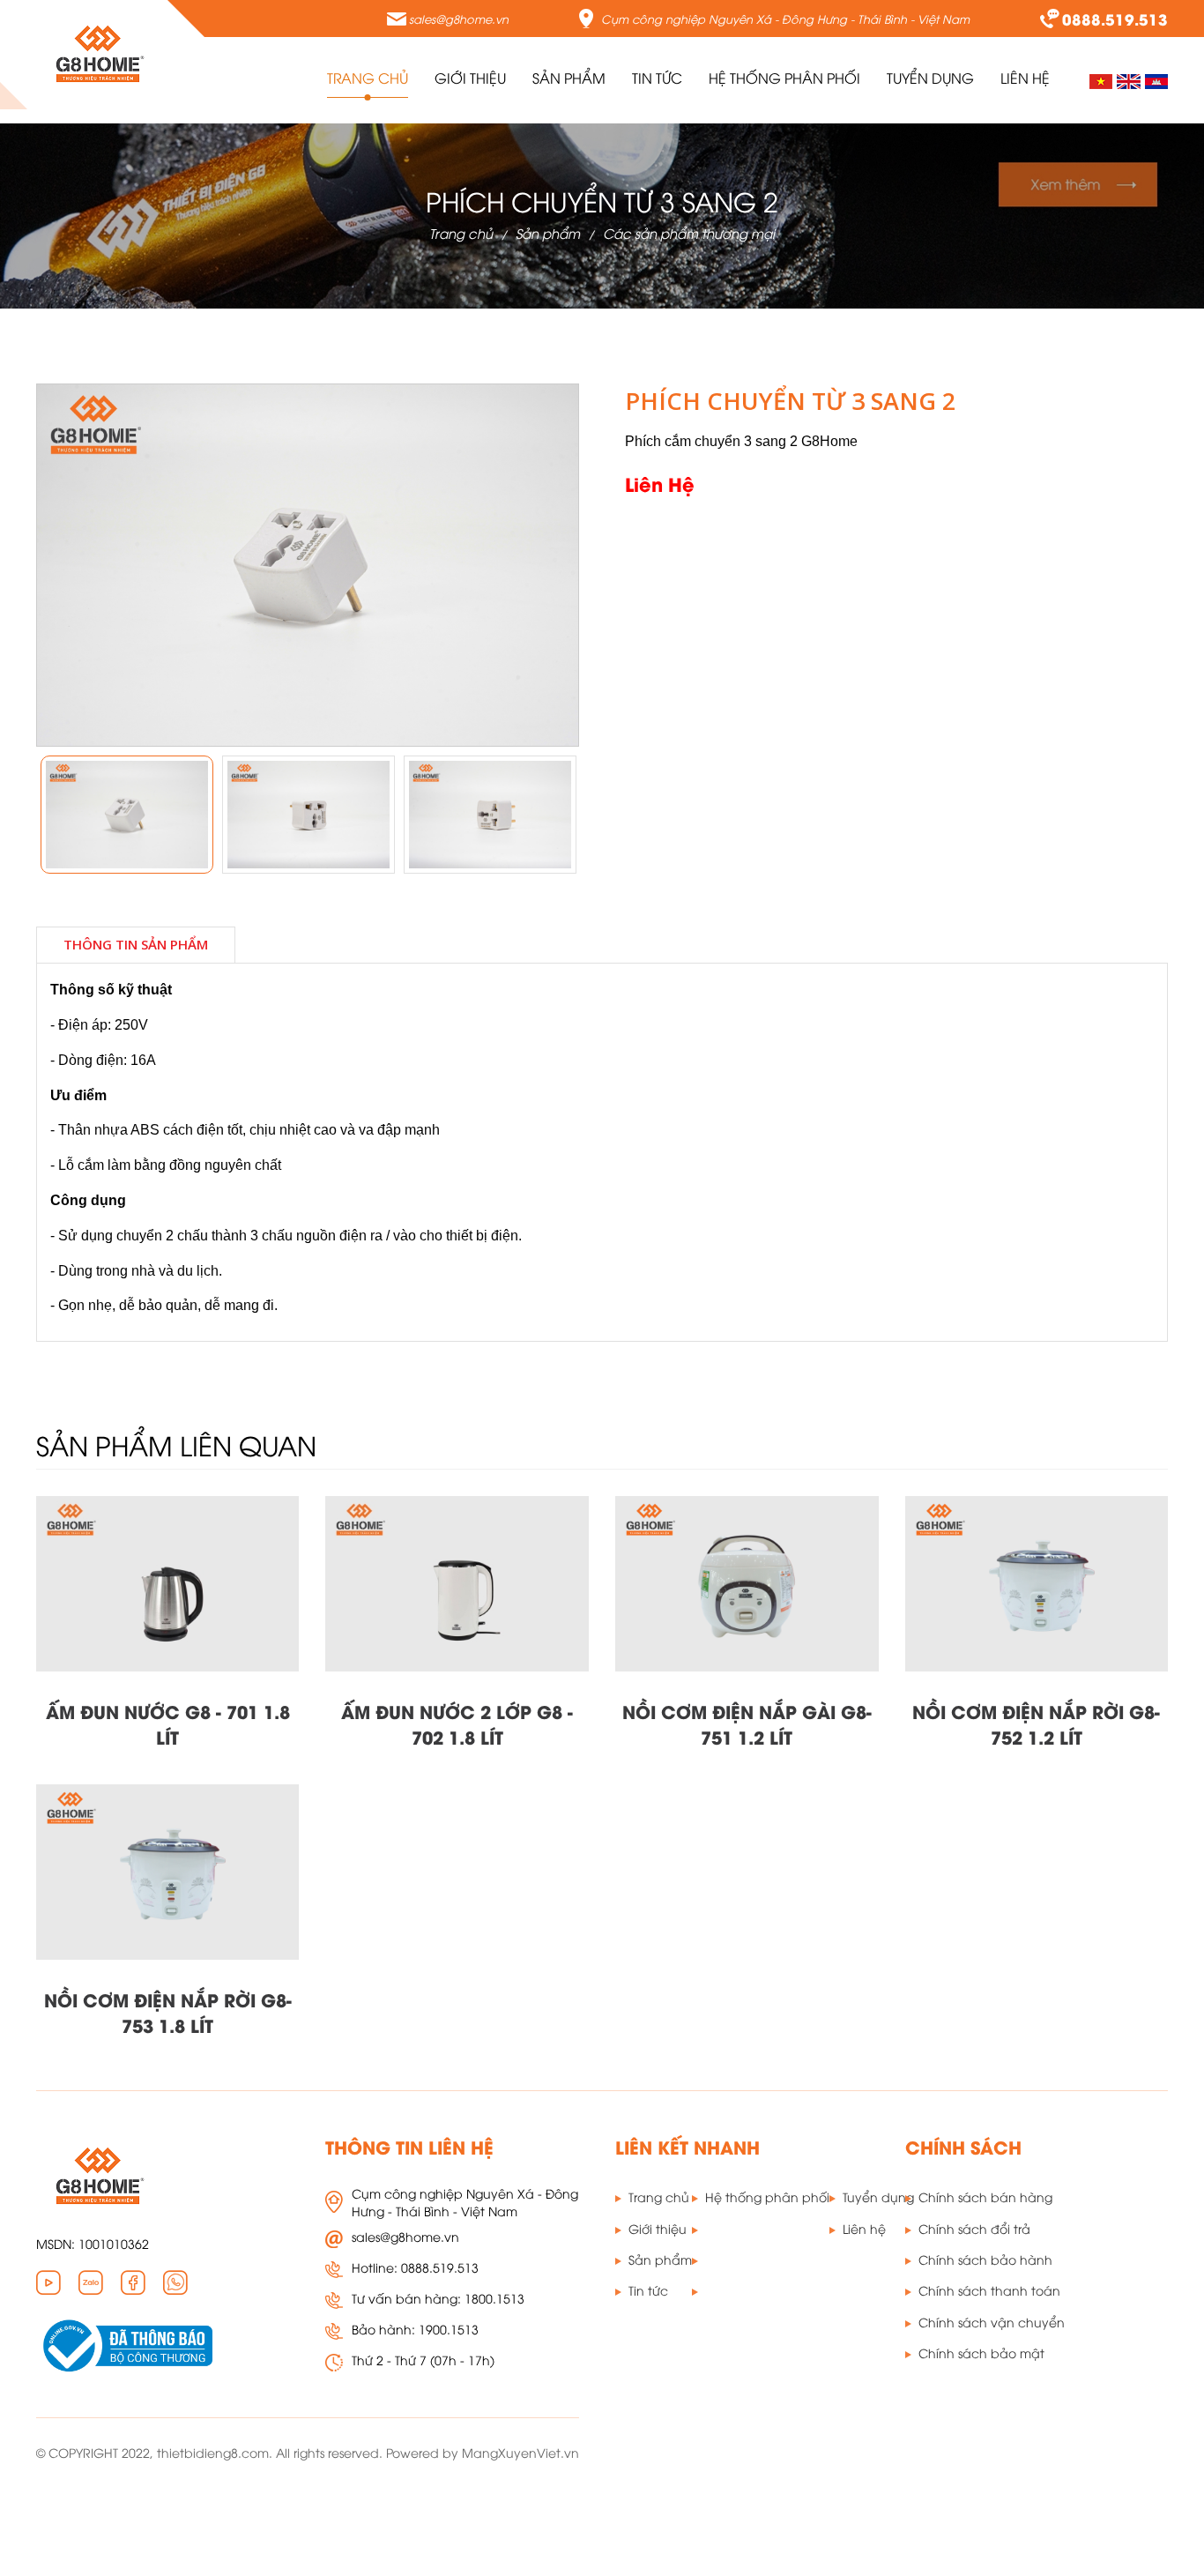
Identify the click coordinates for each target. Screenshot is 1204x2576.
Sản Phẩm (569, 78)
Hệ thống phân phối (784, 78)
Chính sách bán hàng (985, 2196)
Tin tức (657, 78)
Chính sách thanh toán (989, 2290)
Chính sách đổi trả (974, 2228)
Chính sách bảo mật (981, 2353)
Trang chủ (368, 78)
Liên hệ (864, 2228)
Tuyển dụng (878, 2196)
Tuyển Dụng (930, 78)
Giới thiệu (470, 78)
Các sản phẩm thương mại (689, 233)
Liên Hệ (1025, 78)
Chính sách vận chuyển (992, 2322)
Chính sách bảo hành (985, 2259)
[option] (127, 815)
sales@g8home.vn (459, 19)
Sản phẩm (548, 233)
